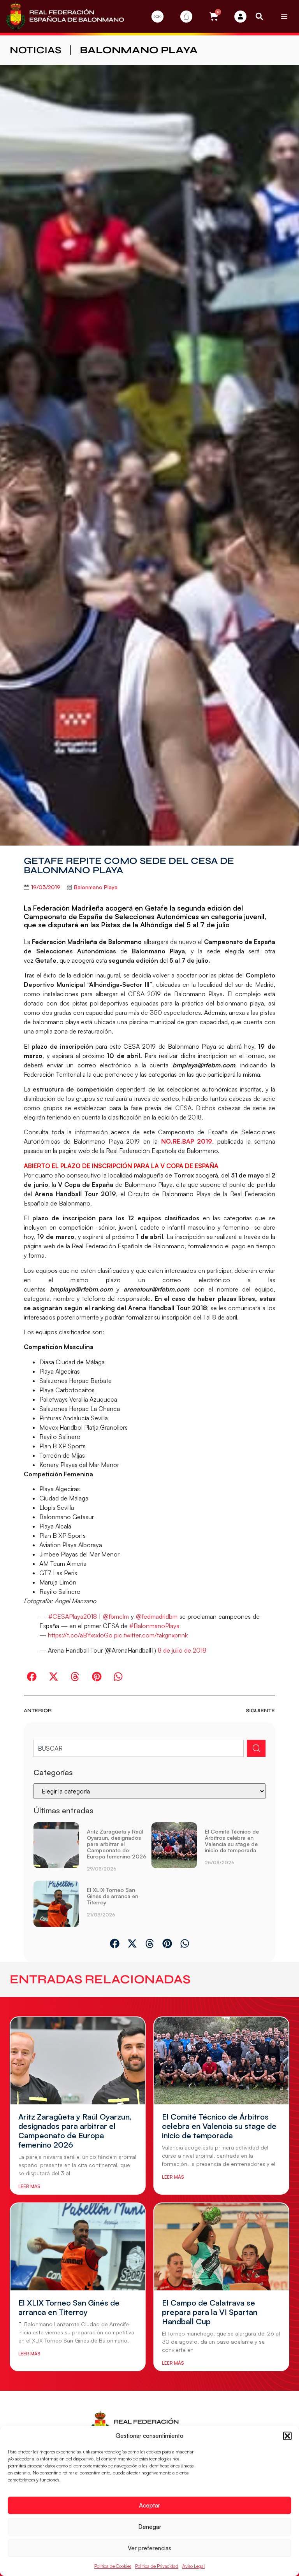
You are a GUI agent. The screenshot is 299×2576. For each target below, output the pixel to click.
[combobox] (138, 1748)
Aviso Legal (193, 2566)
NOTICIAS (36, 50)
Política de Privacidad (157, 2566)
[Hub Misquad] (240, 17)
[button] (287, 2436)
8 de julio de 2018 (182, 1650)
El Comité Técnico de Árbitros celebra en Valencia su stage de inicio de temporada (232, 1841)
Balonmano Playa (139, 50)
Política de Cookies (113, 2566)
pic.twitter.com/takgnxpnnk (151, 1635)
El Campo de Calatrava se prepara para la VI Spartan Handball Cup (210, 2312)
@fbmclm (116, 1616)
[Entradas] (157, 17)
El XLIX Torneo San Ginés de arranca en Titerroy (113, 1896)
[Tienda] (186, 17)
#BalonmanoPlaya (154, 1626)
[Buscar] (256, 1748)
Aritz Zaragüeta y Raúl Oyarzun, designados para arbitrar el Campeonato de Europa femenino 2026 (117, 1844)
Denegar (150, 2527)
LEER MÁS (29, 2186)
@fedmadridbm (157, 1616)
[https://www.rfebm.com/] (65, 16)
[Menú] (284, 16)
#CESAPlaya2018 (73, 1616)
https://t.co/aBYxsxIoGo (80, 1635)
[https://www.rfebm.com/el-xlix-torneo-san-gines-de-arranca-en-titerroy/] (56, 1904)
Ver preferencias (149, 2548)
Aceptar (149, 2505)
